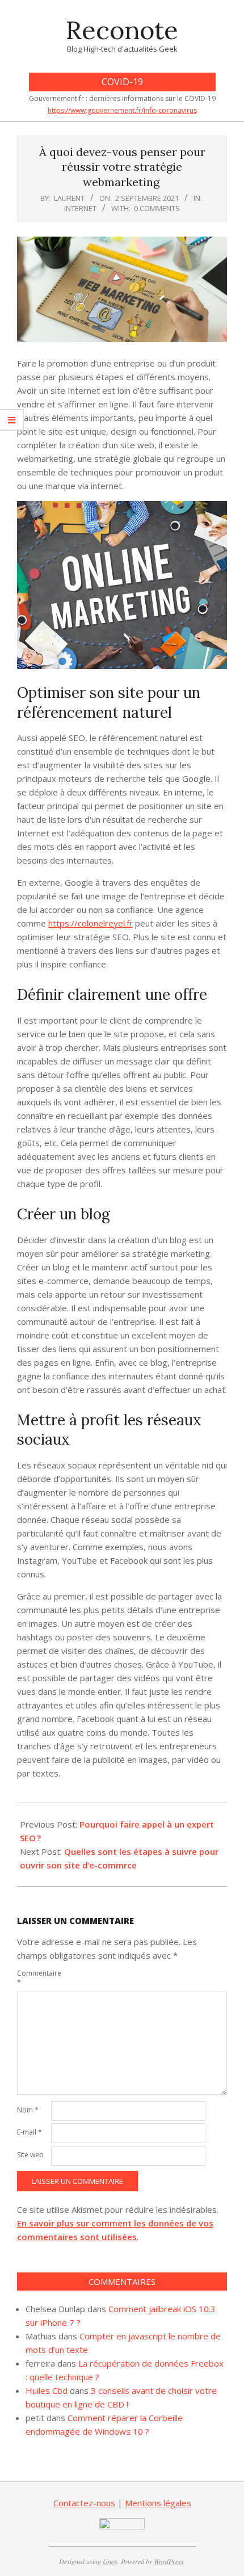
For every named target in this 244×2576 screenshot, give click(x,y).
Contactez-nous (84, 2503)
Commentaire (33, 1978)
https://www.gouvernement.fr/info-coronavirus (122, 110)
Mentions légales (158, 2503)
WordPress (169, 2561)
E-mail (30, 2132)
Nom (28, 2110)
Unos (110, 2561)
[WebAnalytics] (122, 2525)
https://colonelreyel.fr (91, 923)
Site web (30, 2155)
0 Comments (157, 208)
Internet (80, 208)
